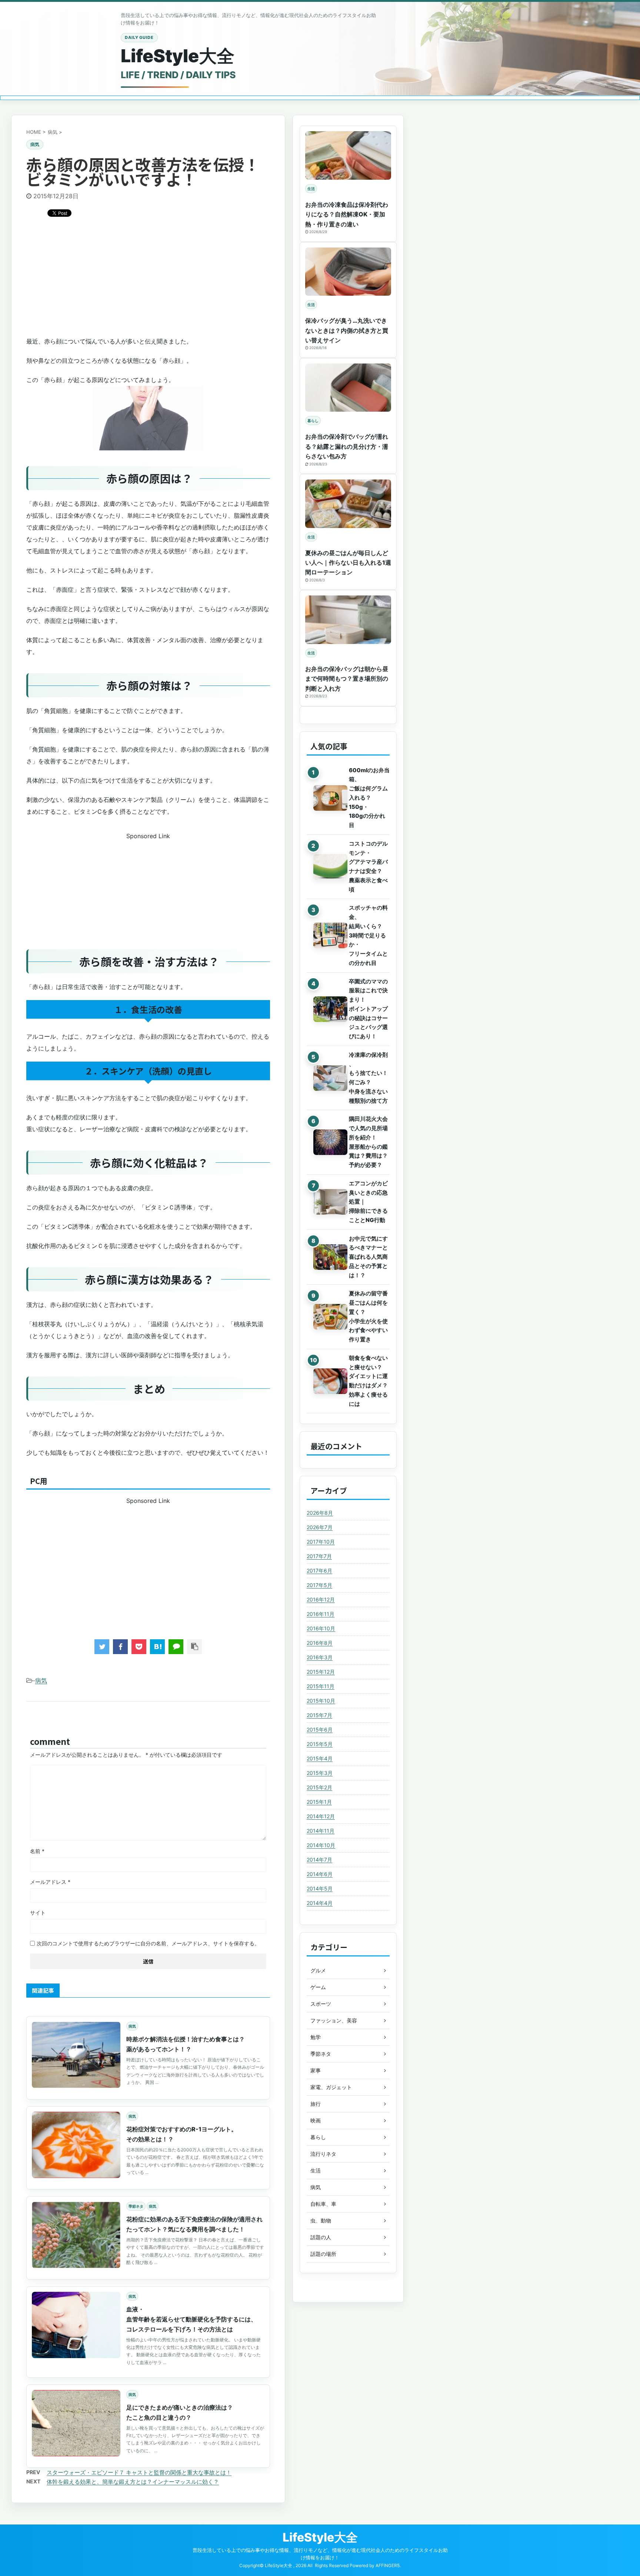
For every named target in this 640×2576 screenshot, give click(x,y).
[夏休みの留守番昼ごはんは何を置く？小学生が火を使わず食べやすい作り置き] (327, 1317)
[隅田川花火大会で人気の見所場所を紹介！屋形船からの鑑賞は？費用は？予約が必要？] (327, 1142)
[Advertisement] (148, 280)
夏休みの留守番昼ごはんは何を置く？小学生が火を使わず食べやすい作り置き (368, 1316)
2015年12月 (321, 1672)
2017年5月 (319, 1585)
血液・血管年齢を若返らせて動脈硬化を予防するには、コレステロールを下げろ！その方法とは (191, 2319)
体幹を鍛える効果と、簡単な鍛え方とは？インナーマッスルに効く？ (133, 2482)
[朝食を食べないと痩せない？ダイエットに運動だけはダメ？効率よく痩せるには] (327, 1381)
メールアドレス (50, 1882)
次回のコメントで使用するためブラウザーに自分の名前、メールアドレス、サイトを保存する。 (148, 1943)
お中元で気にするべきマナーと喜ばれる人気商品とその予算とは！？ (368, 1257)
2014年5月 (320, 1888)
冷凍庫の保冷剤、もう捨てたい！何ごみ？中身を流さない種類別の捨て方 (368, 1078)
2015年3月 (320, 1773)
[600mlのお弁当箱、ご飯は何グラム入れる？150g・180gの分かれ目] (327, 798)
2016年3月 (320, 1657)
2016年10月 (321, 1628)
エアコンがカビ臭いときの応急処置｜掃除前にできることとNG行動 (368, 1202)
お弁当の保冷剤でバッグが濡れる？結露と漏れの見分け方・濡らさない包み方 (347, 446)
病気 (41, 1680)
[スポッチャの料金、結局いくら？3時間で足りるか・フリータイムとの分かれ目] (327, 935)
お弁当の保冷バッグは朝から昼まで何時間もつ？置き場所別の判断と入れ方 (347, 679)
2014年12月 (321, 1816)
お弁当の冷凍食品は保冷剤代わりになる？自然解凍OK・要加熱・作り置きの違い (347, 214)
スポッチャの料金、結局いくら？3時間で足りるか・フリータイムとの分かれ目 (368, 935)
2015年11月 (321, 1686)
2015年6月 (320, 1729)
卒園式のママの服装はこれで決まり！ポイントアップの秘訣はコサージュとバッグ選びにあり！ (368, 1009)
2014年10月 (321, 1845)
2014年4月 (320, 1903)
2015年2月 (319, 1787)
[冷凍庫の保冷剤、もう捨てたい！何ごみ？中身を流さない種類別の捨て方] (327, 1078)
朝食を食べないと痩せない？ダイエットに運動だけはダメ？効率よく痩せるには (368, 1381)
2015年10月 (321, 1701)
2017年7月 (319, 1556)
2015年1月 (319, 1802)
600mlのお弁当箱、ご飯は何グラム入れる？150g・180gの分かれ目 (369, 798)
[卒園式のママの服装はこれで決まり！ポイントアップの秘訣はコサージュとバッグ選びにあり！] (327, 1009)
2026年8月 (320, 1513)
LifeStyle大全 (178, 56)
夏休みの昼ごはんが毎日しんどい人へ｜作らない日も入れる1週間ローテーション (348, 563)
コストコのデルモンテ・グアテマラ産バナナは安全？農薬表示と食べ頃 (368, 867)
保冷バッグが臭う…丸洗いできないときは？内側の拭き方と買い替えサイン (347, 330)
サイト (38, 1913)
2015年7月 (319, 1715)
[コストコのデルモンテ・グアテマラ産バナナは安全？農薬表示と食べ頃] (327, 867)
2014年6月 (320, 1874)
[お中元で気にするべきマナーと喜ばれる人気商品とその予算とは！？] (327, 1257)
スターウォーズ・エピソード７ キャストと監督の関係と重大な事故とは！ (139, 2472)
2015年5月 (320, 1744)
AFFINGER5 (388, 2565)
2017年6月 (319, 1571)
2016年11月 (321, 1614)
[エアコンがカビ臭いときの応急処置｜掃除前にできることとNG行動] (327, 1202)
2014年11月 (321, 1831)
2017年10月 (321, 1542)
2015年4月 (320, 1758)
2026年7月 (320, 1527)
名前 (37, 1851)
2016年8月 (320, 1643)
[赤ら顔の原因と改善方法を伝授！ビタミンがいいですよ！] (157, 1647)
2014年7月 (319, 1860)
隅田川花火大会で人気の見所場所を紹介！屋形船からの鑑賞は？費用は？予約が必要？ (368, 1142)
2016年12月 (321, 1599)
